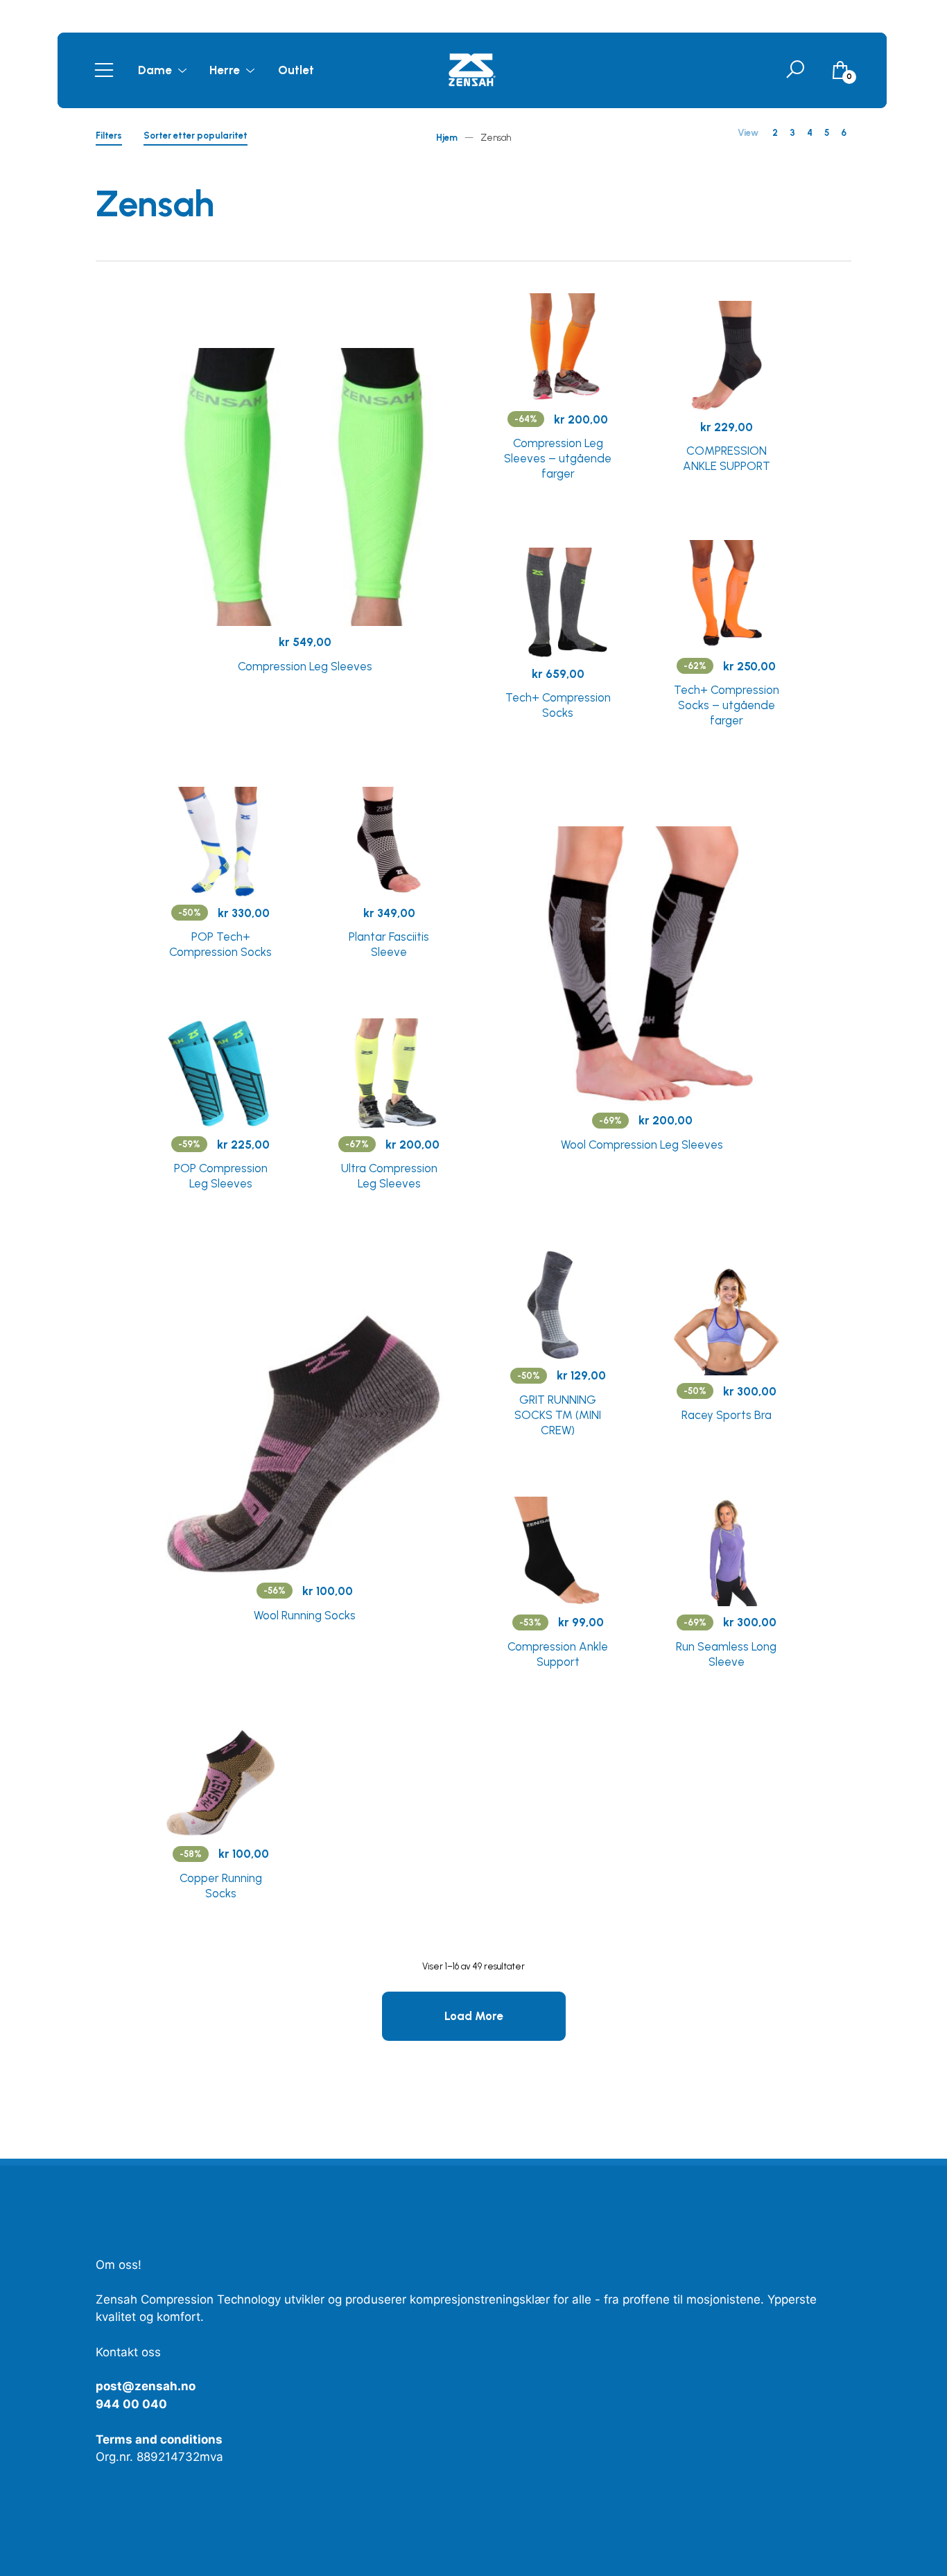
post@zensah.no (146, 2386)
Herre (225, 70)
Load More (474, 2016)
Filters (109, 138)
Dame (155, 70)
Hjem (447, 138)
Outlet (296, 70)
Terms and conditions (159, 2439)
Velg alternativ (305, 666)
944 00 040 (131, 2404)
